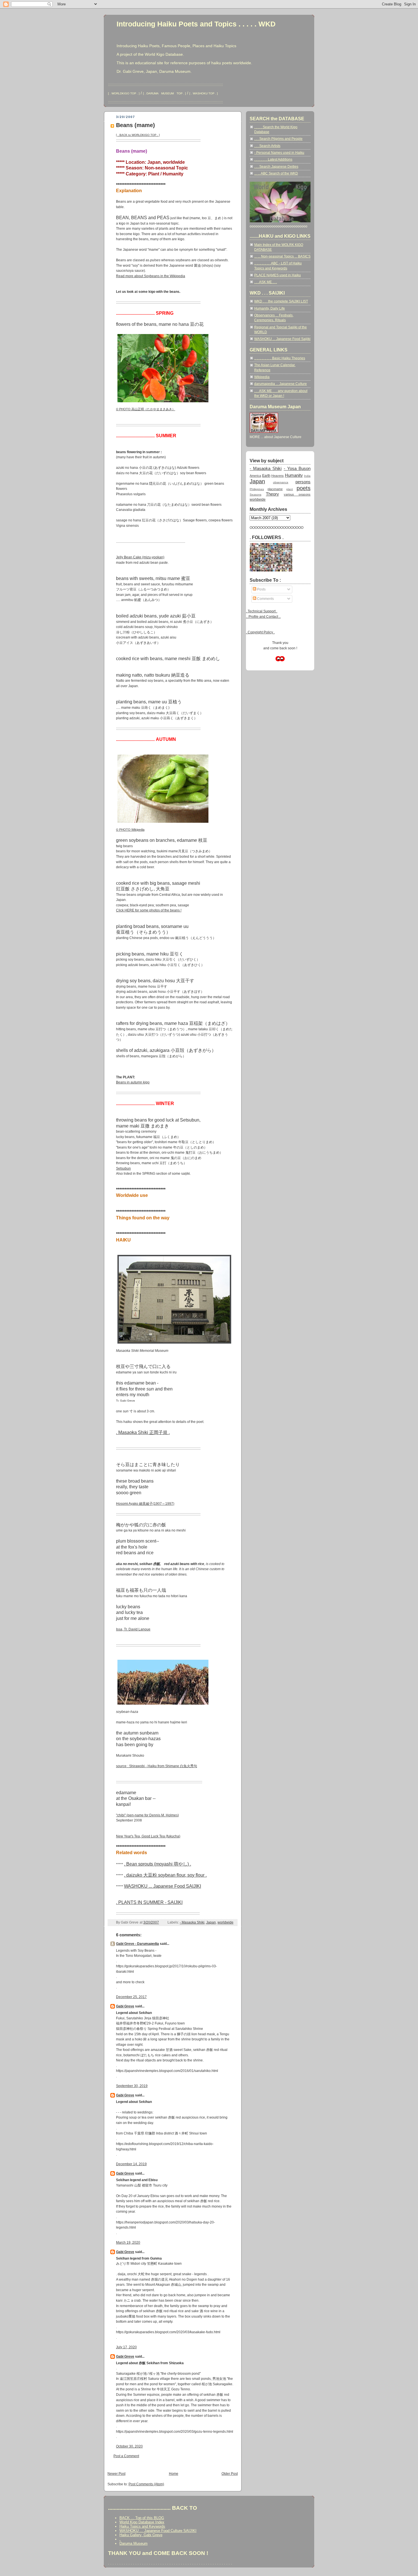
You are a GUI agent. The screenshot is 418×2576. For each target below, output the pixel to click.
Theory (272, 494)
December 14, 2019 (131, 2164)
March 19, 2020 (128, 2243)
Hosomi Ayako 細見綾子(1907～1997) (145, 1504)
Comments (265, 599)
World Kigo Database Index (142, 2522)
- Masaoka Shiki (192, 1922)
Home (174, 2474)
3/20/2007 (151, 1922)
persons (303, 482)
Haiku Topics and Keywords (142, 2526)
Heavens (278, 476)
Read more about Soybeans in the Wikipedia (151, 276)
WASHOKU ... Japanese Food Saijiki (282, 339)
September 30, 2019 (132, 2086)
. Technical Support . (262, 611)
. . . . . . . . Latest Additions (273, 159)
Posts (261, 589)
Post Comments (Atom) (146, 2484)
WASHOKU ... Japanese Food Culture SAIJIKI (158, 2531)
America (255, 476)
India (307, 476)
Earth (266, 476)
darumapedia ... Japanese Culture (281, 384)
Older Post (230, 2474)
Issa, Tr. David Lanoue (133, 1629)
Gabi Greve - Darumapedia (137, 1944)
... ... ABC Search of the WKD (276, 173)
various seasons (297, 494)
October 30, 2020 (129, 2446)
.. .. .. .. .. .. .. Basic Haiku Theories (280, 358)
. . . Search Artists (267, 146)
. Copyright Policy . (260, 632)
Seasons (255, 495)
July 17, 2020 (126, 2347)
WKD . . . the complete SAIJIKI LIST (281, 301)
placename (275, 489)
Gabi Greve (125, 2006)
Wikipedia (262, 377)
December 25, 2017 (131, 1997)
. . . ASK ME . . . (266, 282)
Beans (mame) (135, 125)
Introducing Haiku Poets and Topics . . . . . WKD (196, 24)
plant (290, 489)
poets (304, 488)
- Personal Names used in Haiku (279, 153)
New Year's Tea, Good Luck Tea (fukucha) (148, 1836)
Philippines (257, 489)
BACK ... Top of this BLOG (142, 2518)
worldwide (225, 1922)
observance (281, 482)
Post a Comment (126, 2456)
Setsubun (123, 1168)
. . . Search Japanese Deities (276, 167)
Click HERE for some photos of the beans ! (149, 910)
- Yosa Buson (297, 469)
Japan (211, 1922)
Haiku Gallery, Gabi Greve (141, 2535)
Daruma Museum (134, 2543)
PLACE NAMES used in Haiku (278, 275)
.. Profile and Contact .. (263, 617)
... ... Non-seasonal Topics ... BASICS (282, 256)
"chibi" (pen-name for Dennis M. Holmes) (147, 1815)
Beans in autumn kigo (133, 1082)
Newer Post (116, 2474)
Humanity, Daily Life (270, 308)
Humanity (294, 475)
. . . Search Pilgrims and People (278, 139)
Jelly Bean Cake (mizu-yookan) (140, 557)
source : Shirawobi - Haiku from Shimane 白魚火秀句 (157, 1766)
